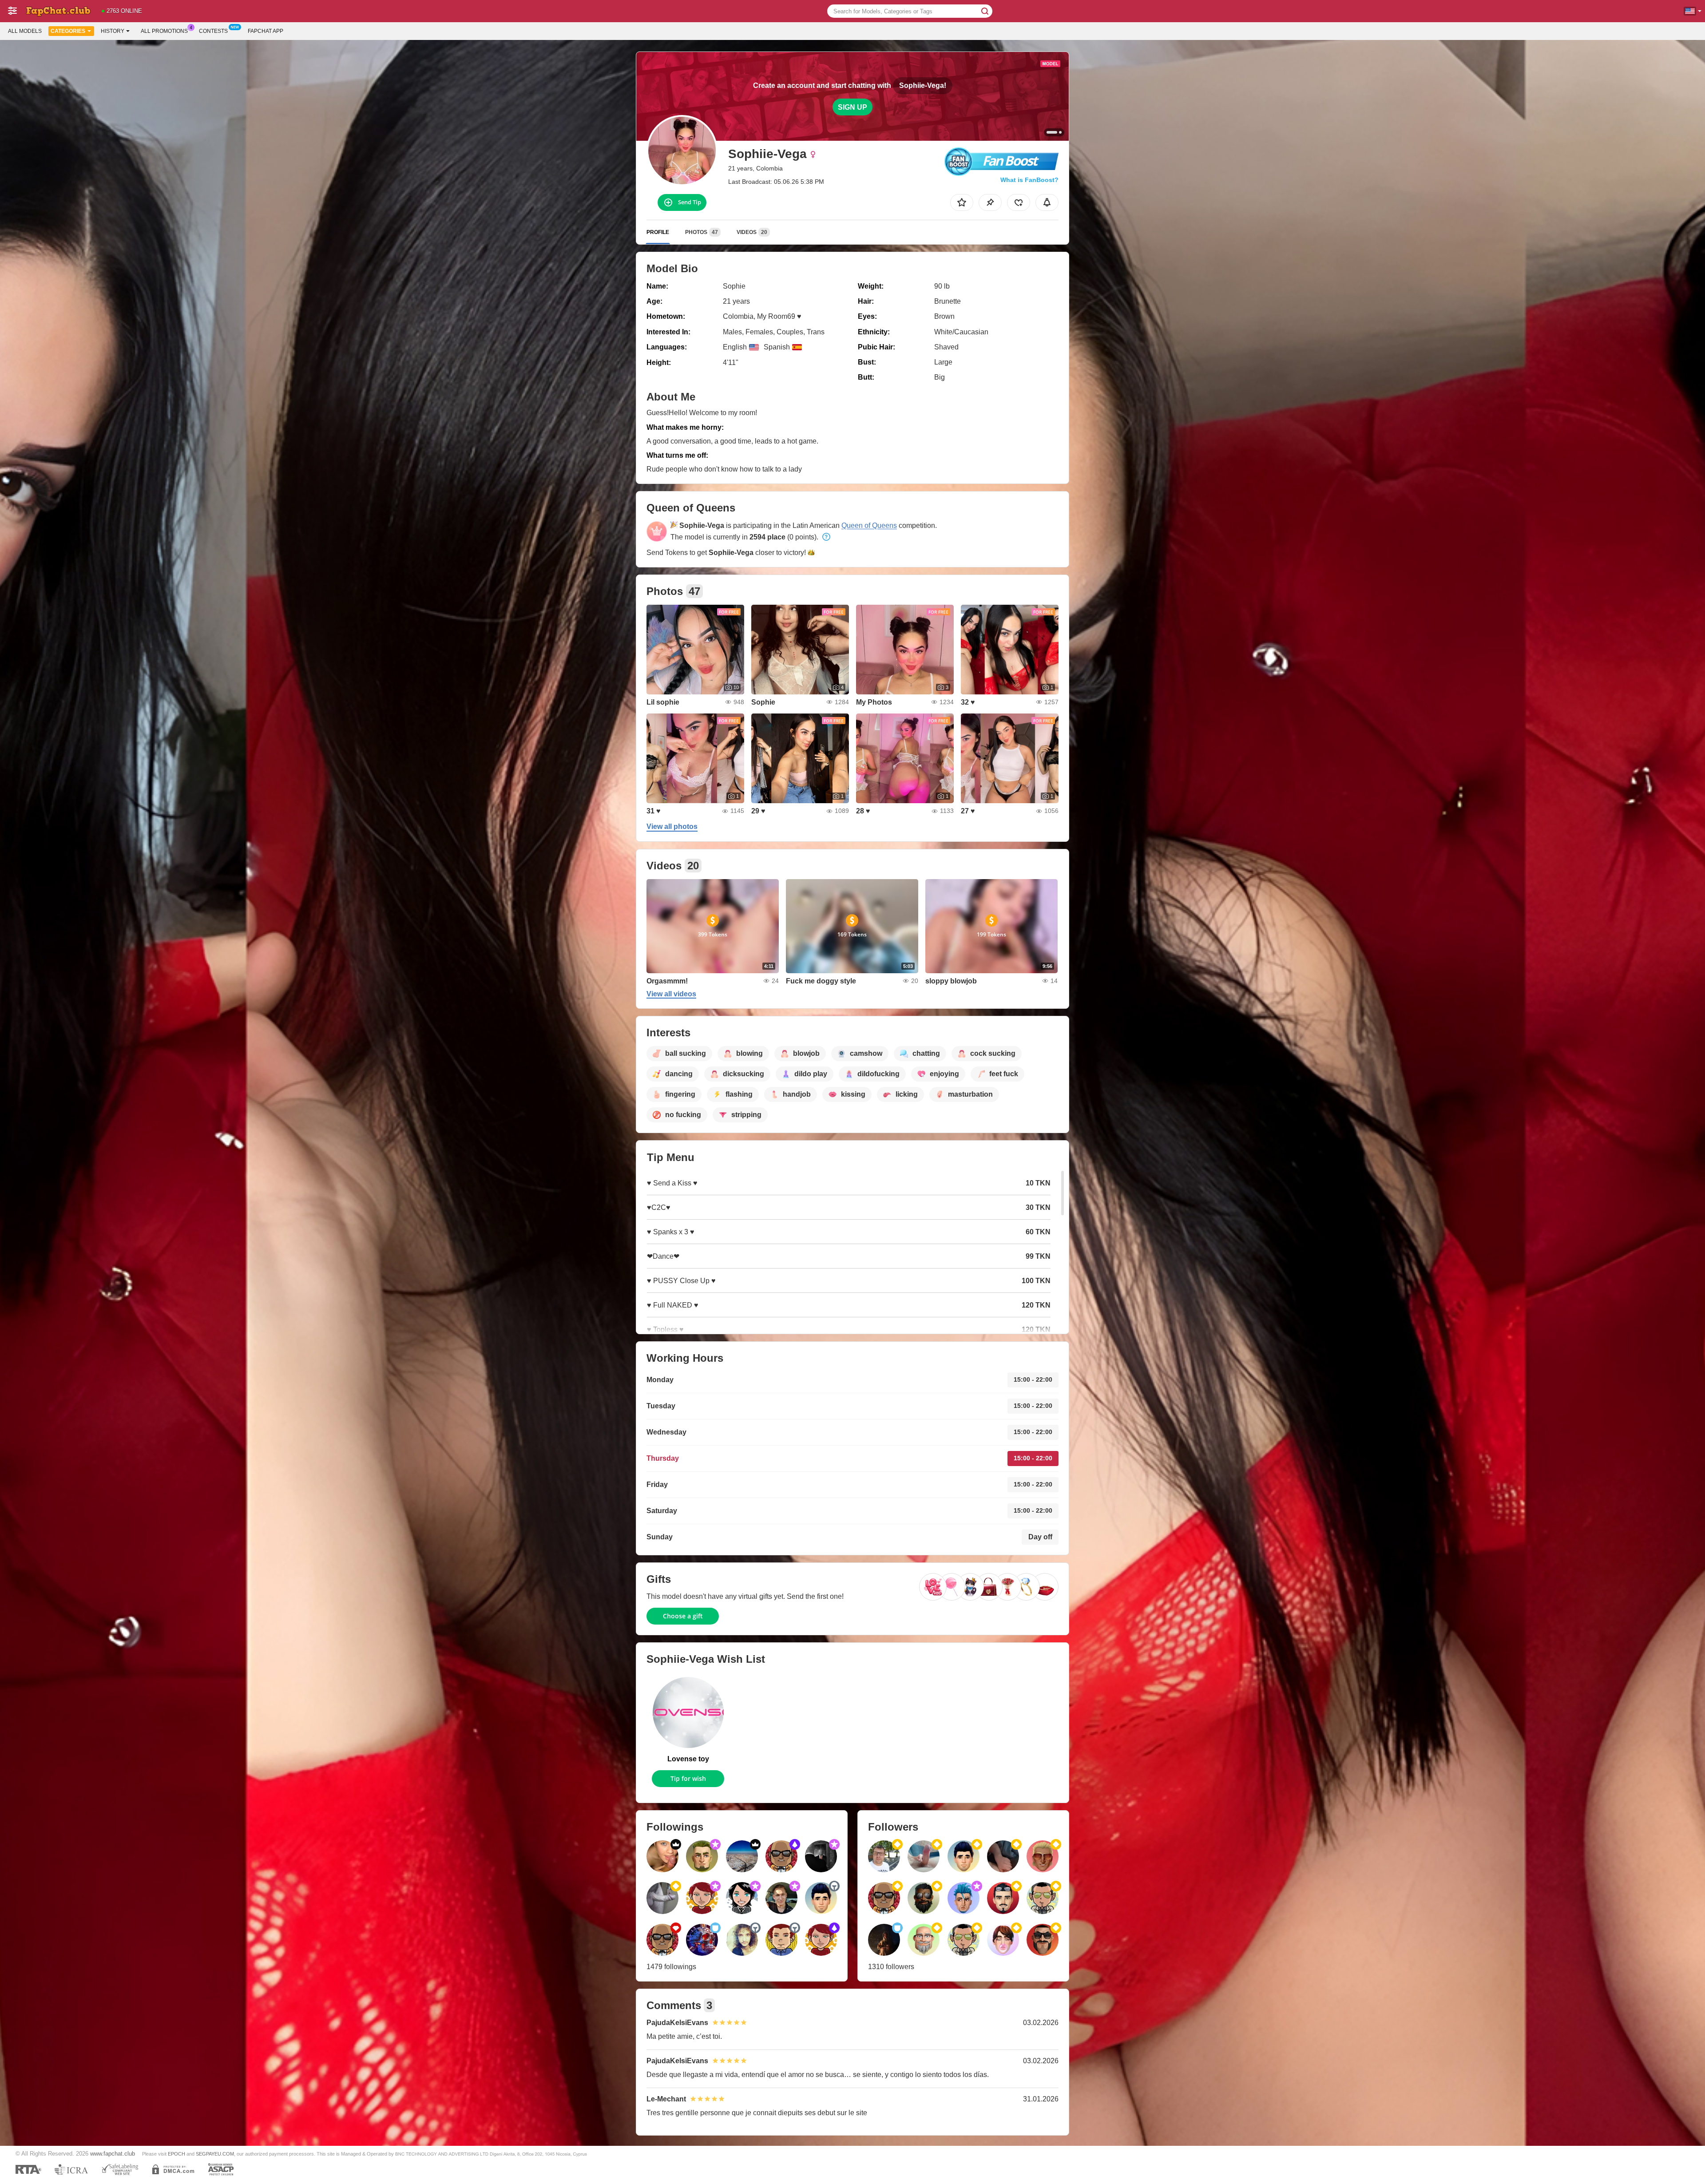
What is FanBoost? (1029, 180)
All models (25, 31)
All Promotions (164, 31)
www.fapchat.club (113, 2154)
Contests (213, 31)
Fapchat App (266, 31)
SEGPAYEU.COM (215, 2154)
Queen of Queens (869, 525)
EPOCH (176, 2154)
